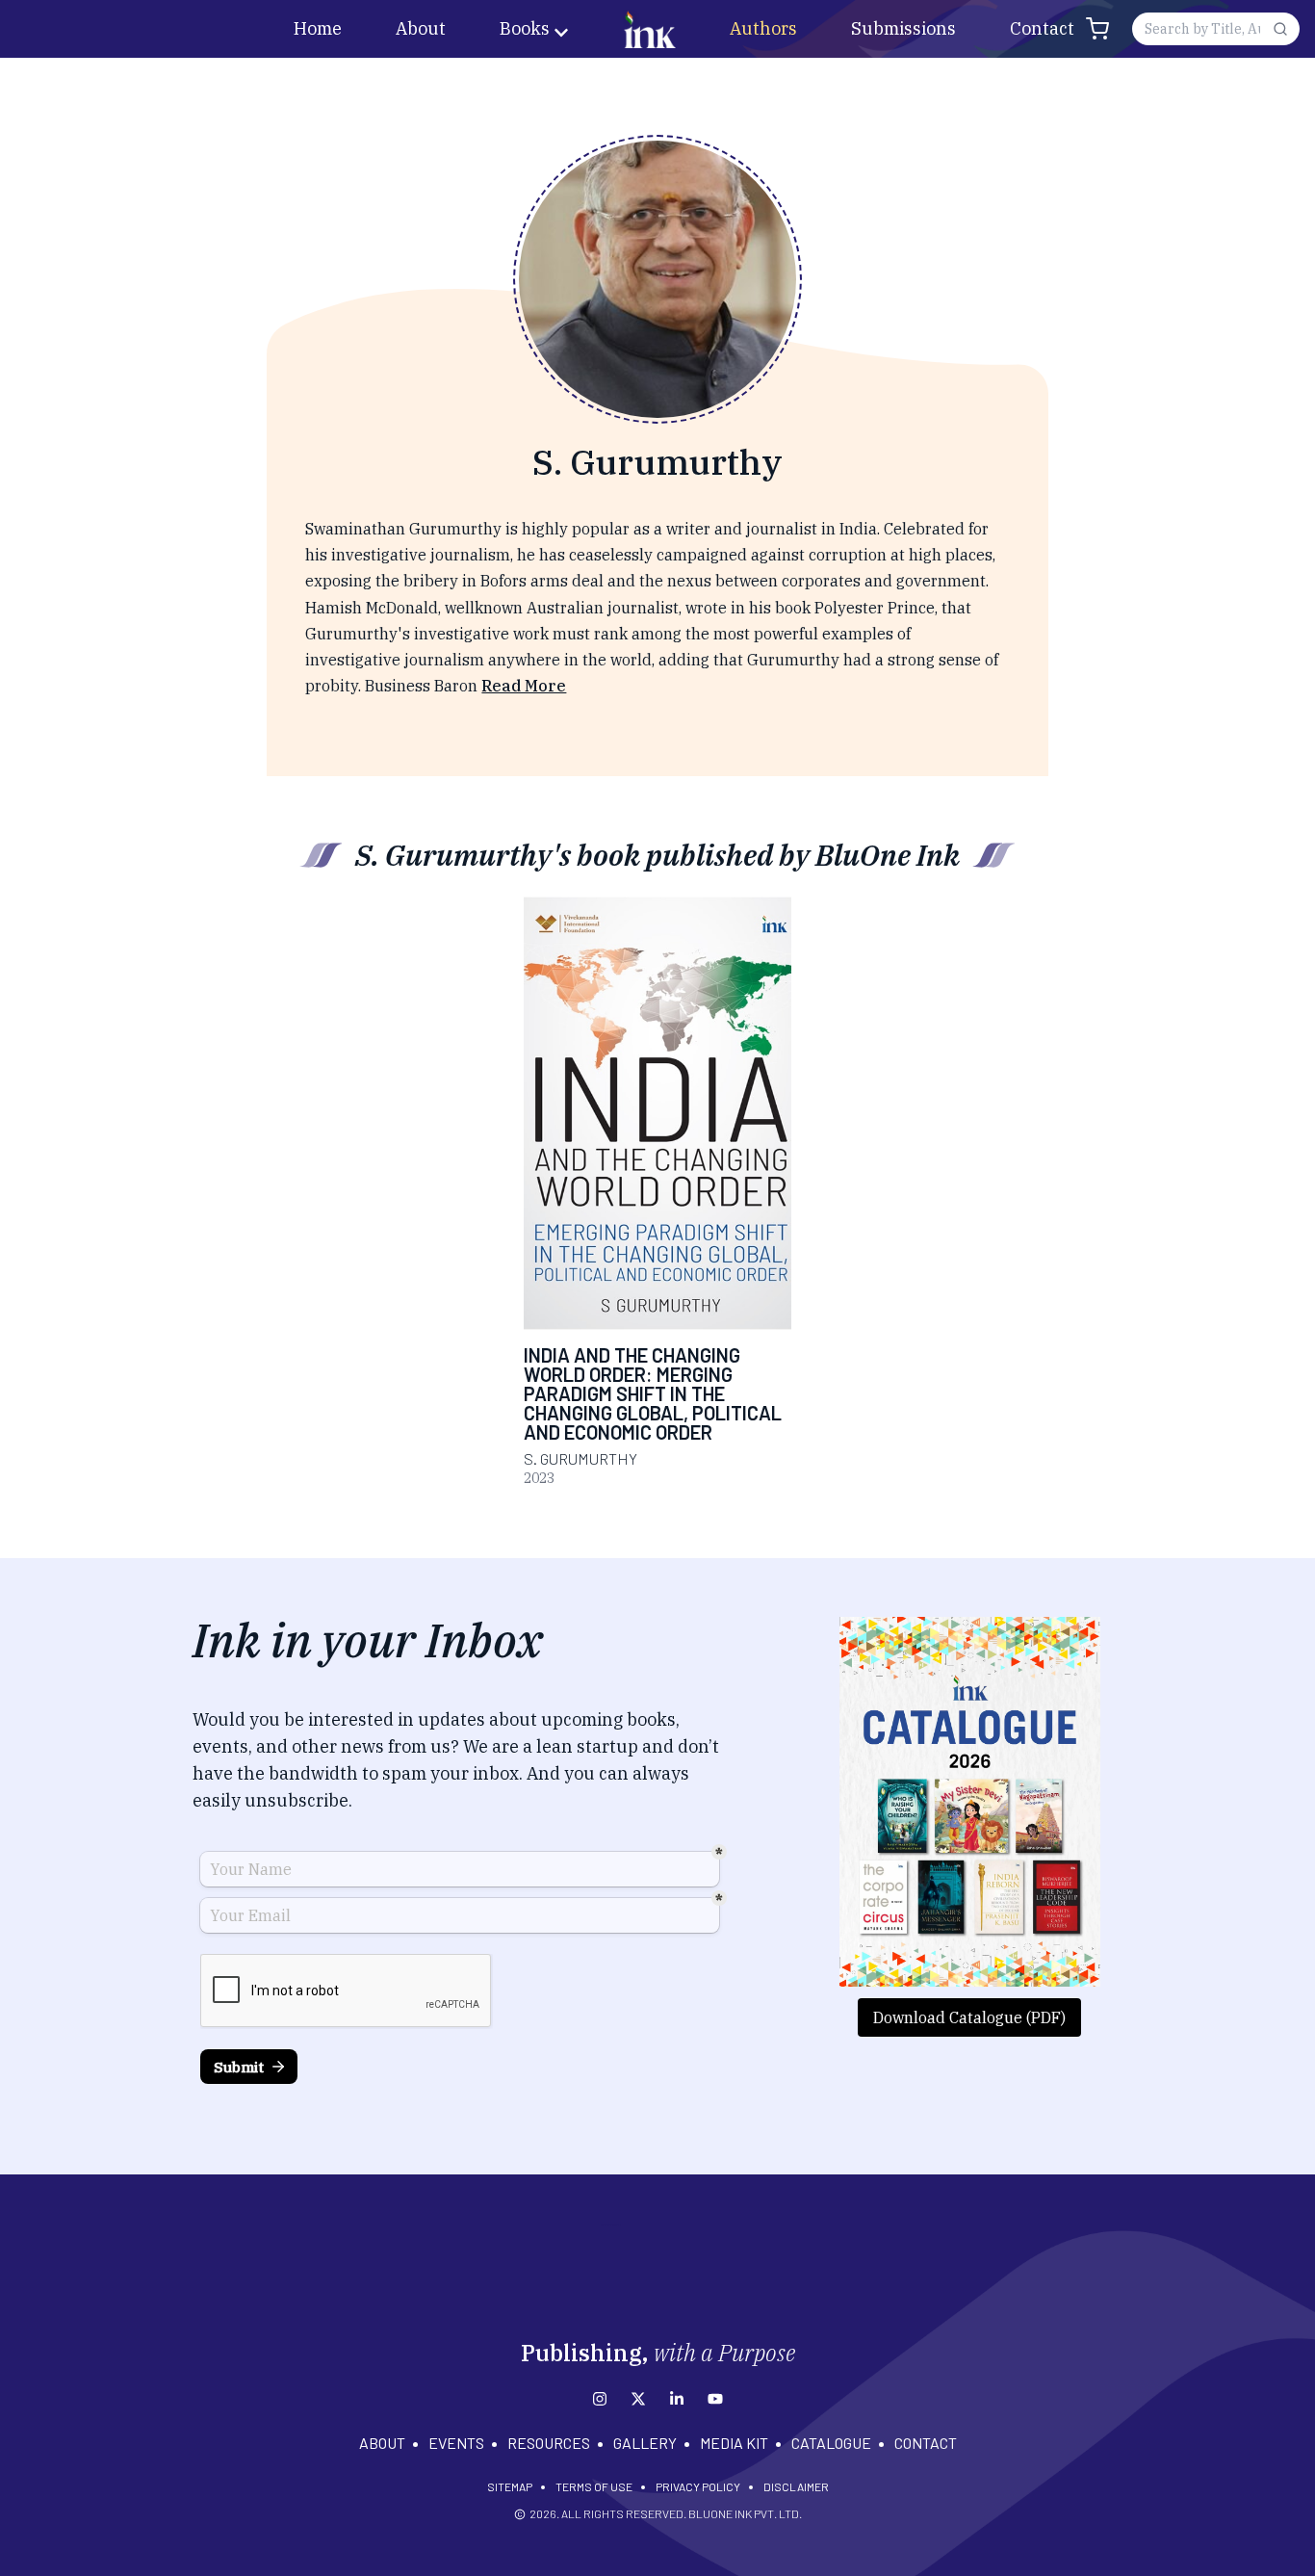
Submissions (903, 28)
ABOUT (382, 2443)
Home (318, 28)
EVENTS (456, 2443)
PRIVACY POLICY (698, 2486)
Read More (524, 686)
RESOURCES (549, 2443)
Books (525, 28)
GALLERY (645, 2443)
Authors (763, 28)
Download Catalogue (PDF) (969, 2017)
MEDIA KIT (734, 2443)
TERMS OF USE (594, 2486)
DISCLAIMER (796, 2486)
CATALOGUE (831, 2443)
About (421, 28)
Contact (1042, 28)
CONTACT (926, 2443)
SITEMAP (510, 2486)
